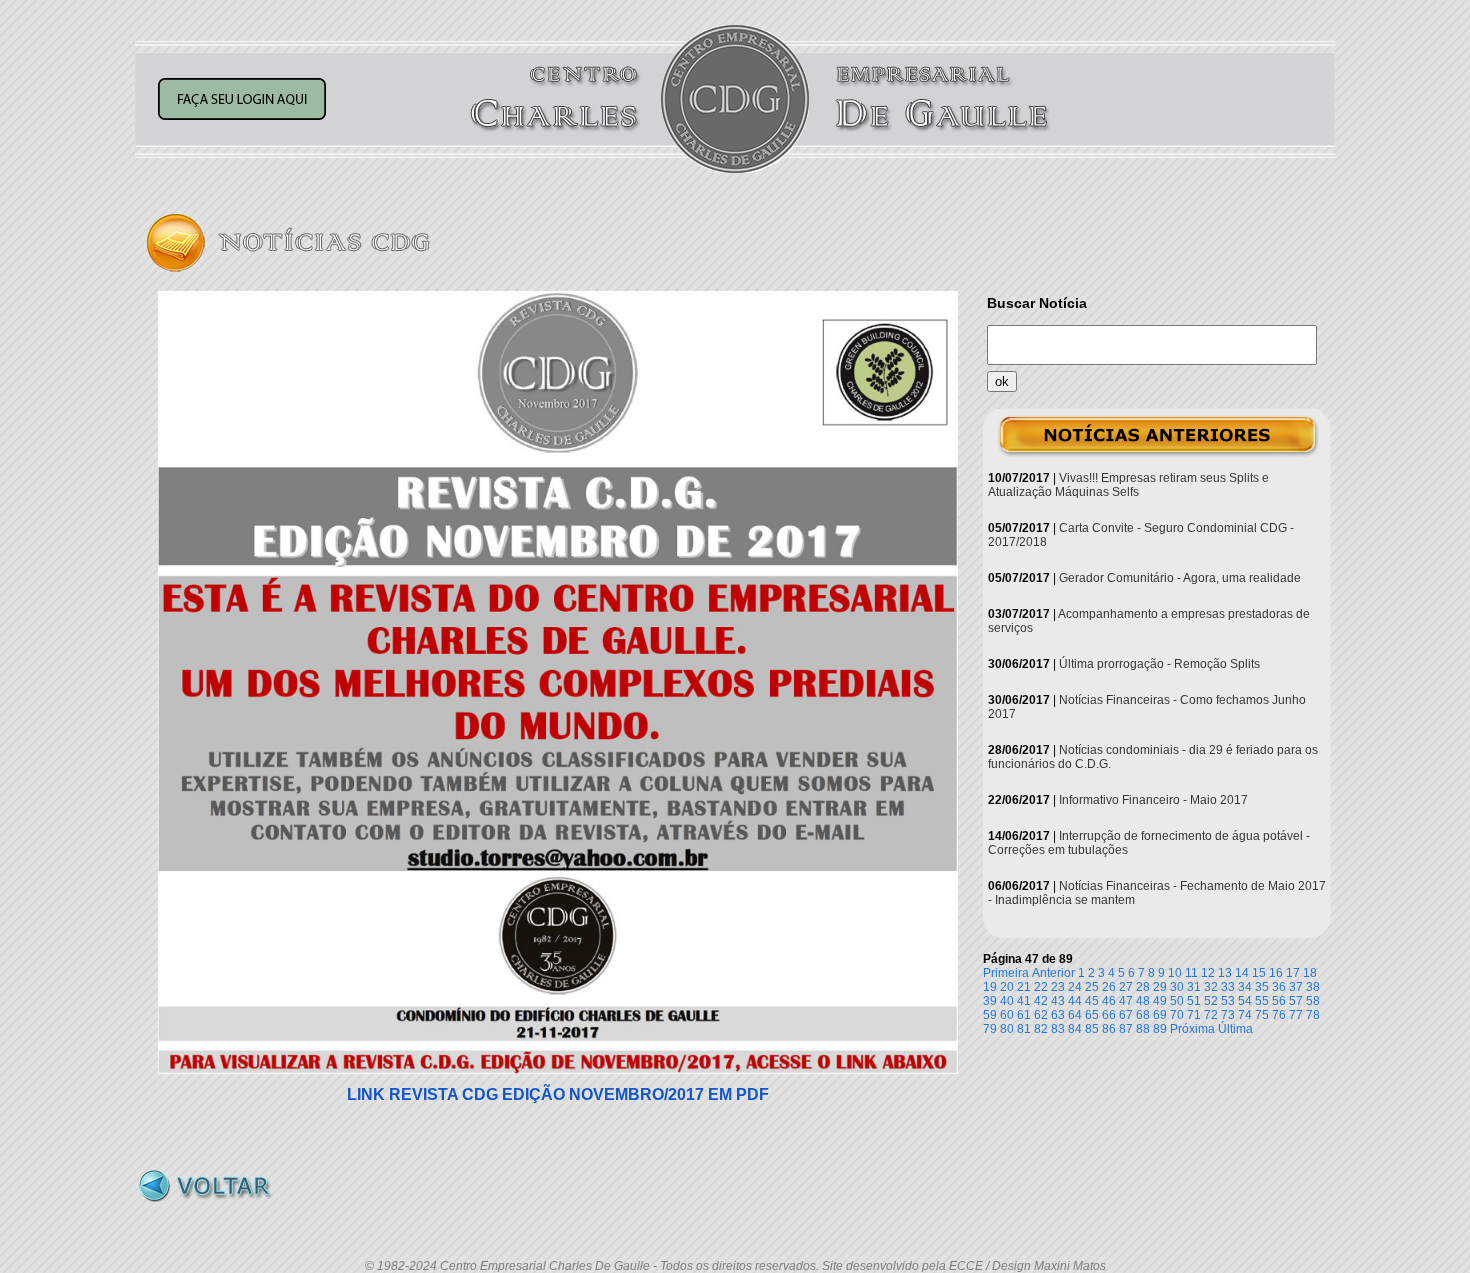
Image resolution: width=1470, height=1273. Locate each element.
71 (1194, 1015)
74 (1245, 1015)
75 (1262, 1015)
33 (1228, 987)
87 (1126, 1029)
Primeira (1006, 973)
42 (1041, 1001)
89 (1160, 1029)
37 (1296, 987)
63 (1058, 1015)
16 (1276, 973)
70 (1177, 1015)
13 (1225, 973)
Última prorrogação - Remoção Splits (1159, 664)
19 (990, 987)
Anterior (1053, 973)
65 (1092, 1015)
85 (1092, 1029)
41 (1024, 1001)
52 (1211, 1001)
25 (1092, 987)
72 (1211, 1015)
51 (1194, 1001)
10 (1175, 973)
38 (1313, 987)
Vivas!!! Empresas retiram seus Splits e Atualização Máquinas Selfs (1128, 485)
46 (1109, 1001)
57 (1296, 1001)
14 (1242, 973)
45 (1092, 1001)
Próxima (1192, 1029)
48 (1143, 1001)
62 (1041, 1015)
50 (1177, 1001)
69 (1160, 1015)
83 (1058, 1029)
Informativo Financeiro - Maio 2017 (1153, 800)
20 (1007, 987)
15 (1259, 973)
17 (1293, 973)
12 (1208, 973)
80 (1007, 1029)
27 (1126, 987)
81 (1024, 1029)
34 (1245, 987)
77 (1296, 1015)
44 (1075, 1001)
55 (1262, 1001)
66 (1109, 1015)
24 (1075, 987)
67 (1126, 1015)
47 (1126, 1001)
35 (1262, 987)
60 (1007, 1015)
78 (1313, 1015)
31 (1194, 987)
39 (990, 1001)
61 (1024, 1015)
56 (1279, 1001)
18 (1310, 973)
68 (1143, 1015)
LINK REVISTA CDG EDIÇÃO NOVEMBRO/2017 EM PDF (558, 1094)
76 (1279, 1015)
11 (1191, 973)
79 (990, 1029)
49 (1160, 1001)
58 (1313, 1001)
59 (990, 1015)
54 (1245, 1001)
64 (1075, 1015)
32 (1211, 987)
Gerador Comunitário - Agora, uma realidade (1180, 578)
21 (1024, 987)
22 (1041, 987)
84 (1075, 1029)
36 (1279, 987)
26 (1109, 987)
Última (1235, 1029)
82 (1041, 1029)
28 (1143, 987)
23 (1058, 987)
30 (1177, 987)
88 (1143, 1029)
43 (1058, 1001)
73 (1228, 1015)
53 (1228, 1001)
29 (1160, 987)
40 (1007, 1001)
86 (1109, 1029)
